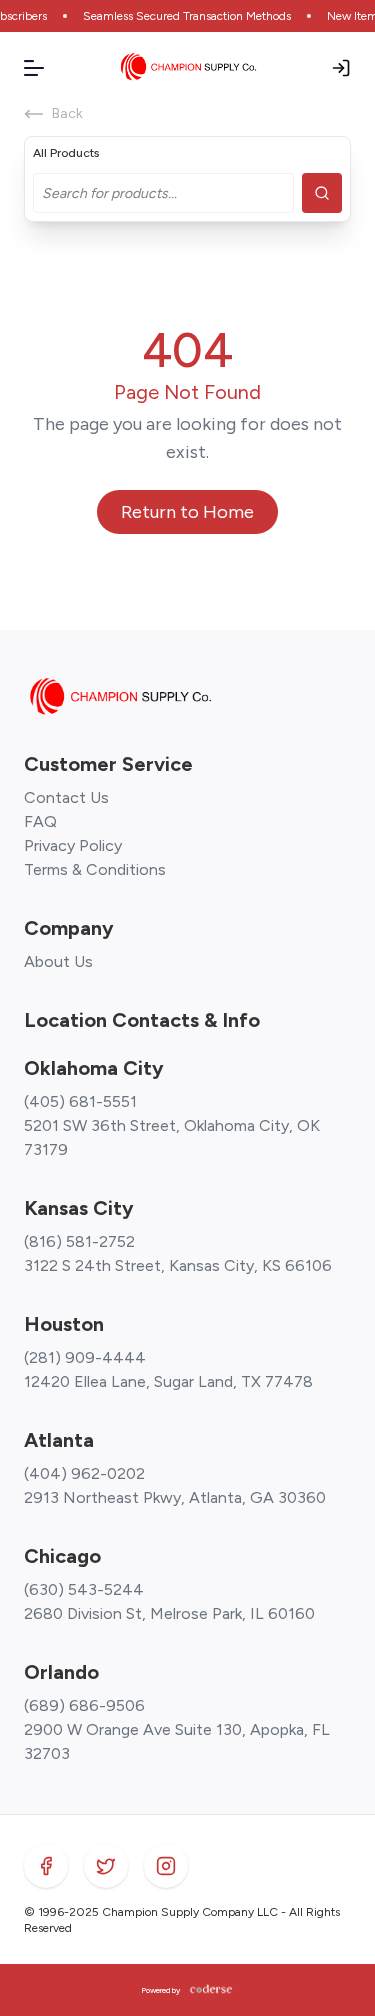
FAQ (40, 821)
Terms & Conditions (95, 869)
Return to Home (187, 512)
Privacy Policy (73, 845)
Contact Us (66, 797)
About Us (58, 961)
